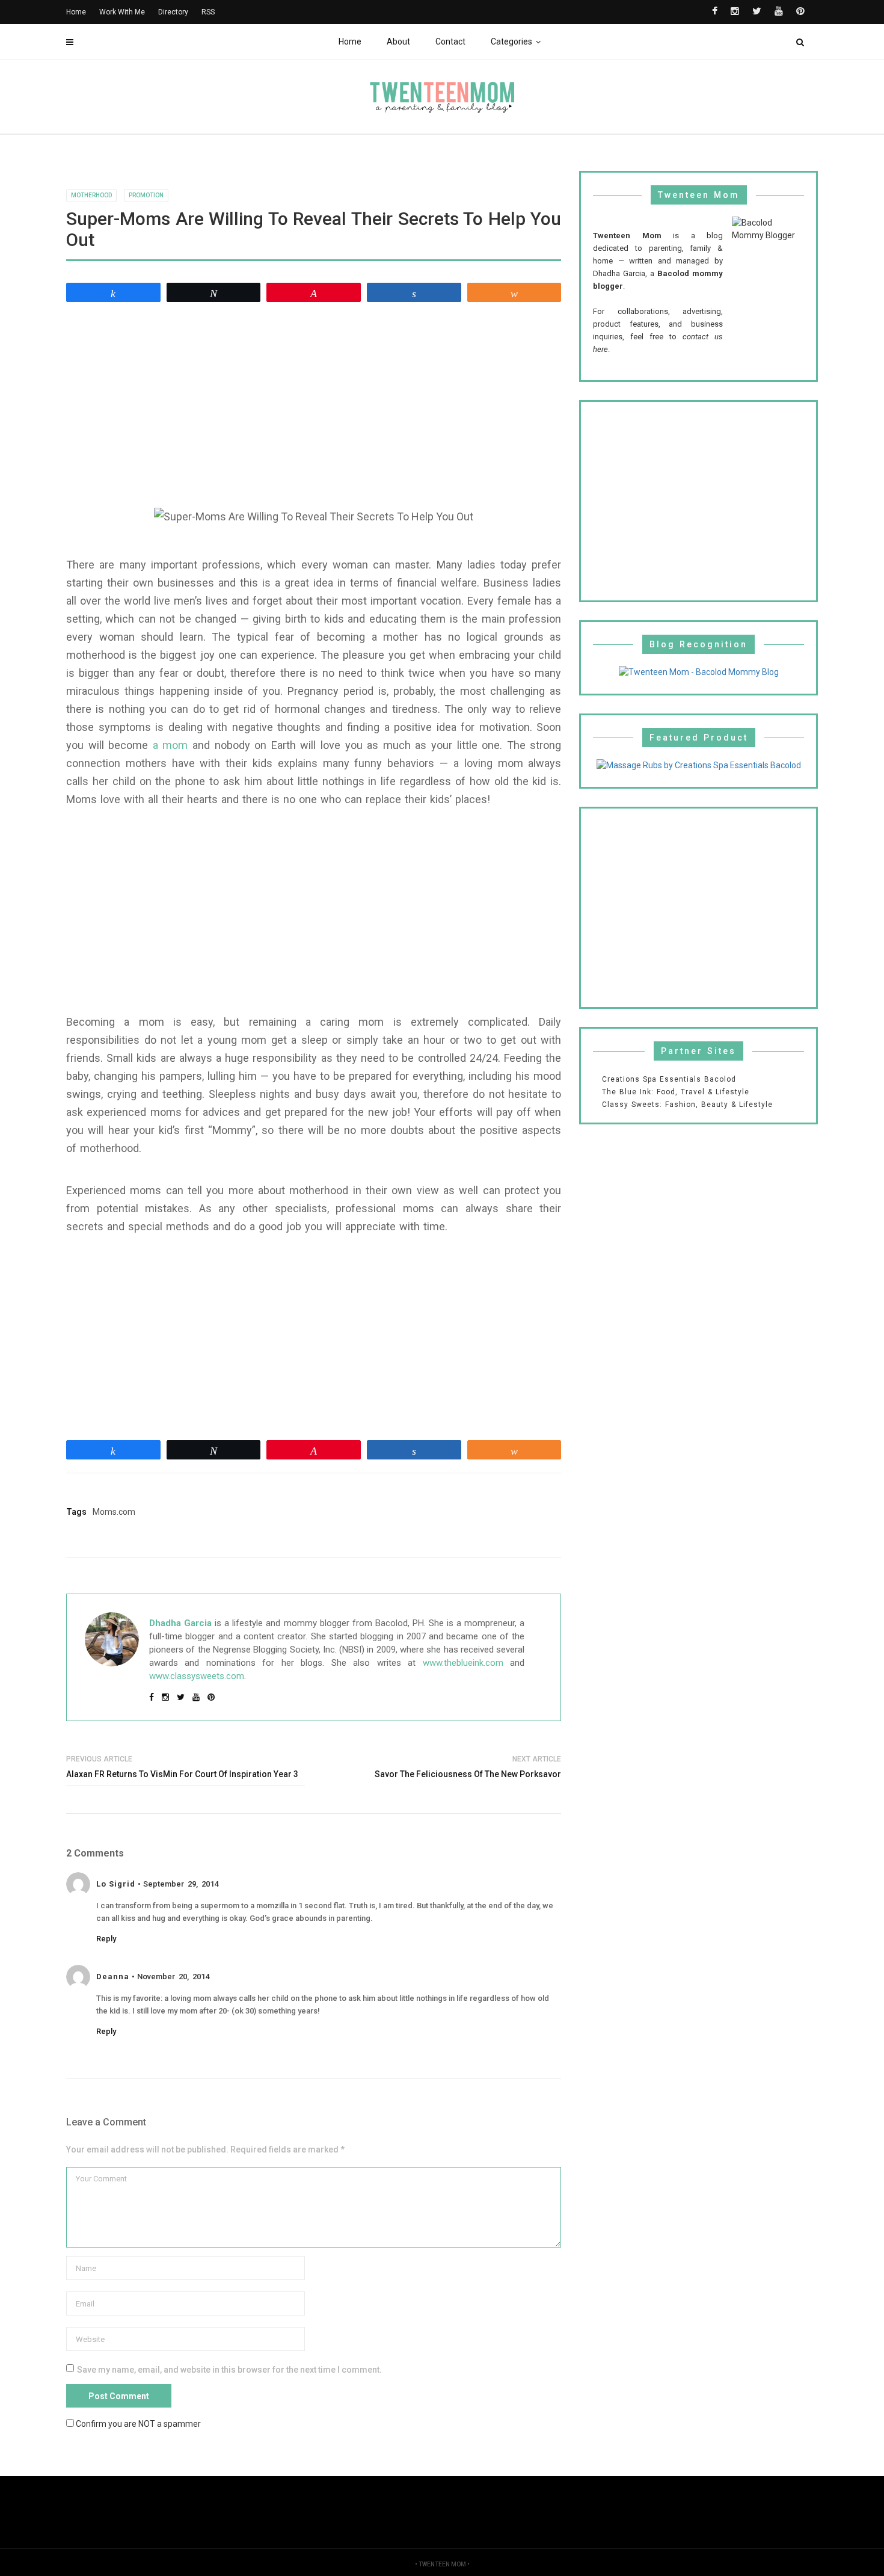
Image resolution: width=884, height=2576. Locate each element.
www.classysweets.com (197, 1676)
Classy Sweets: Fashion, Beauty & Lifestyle (687, 1105)
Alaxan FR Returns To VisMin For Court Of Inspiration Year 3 (182, 1774)
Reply (106, 1939)
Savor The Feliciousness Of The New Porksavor (468, 1774)
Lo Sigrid (116, 1884)
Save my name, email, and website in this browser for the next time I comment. (229, 2370)
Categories (511, 42)
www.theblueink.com (463, 1663)
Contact (450, 42)
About (398, 42)
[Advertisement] (314, 399)
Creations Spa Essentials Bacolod (669, 1079)
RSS (208, 12)
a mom (170, 745)
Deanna (113, 1977)
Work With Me (122, 12)
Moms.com (114, 1512)
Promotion (146, 195)
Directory (173, 12)
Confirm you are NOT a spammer (137, 2423)
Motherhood (91, 195)
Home (350, 42)
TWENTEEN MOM (442, 2564)
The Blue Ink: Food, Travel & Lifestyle (676, 1092)
